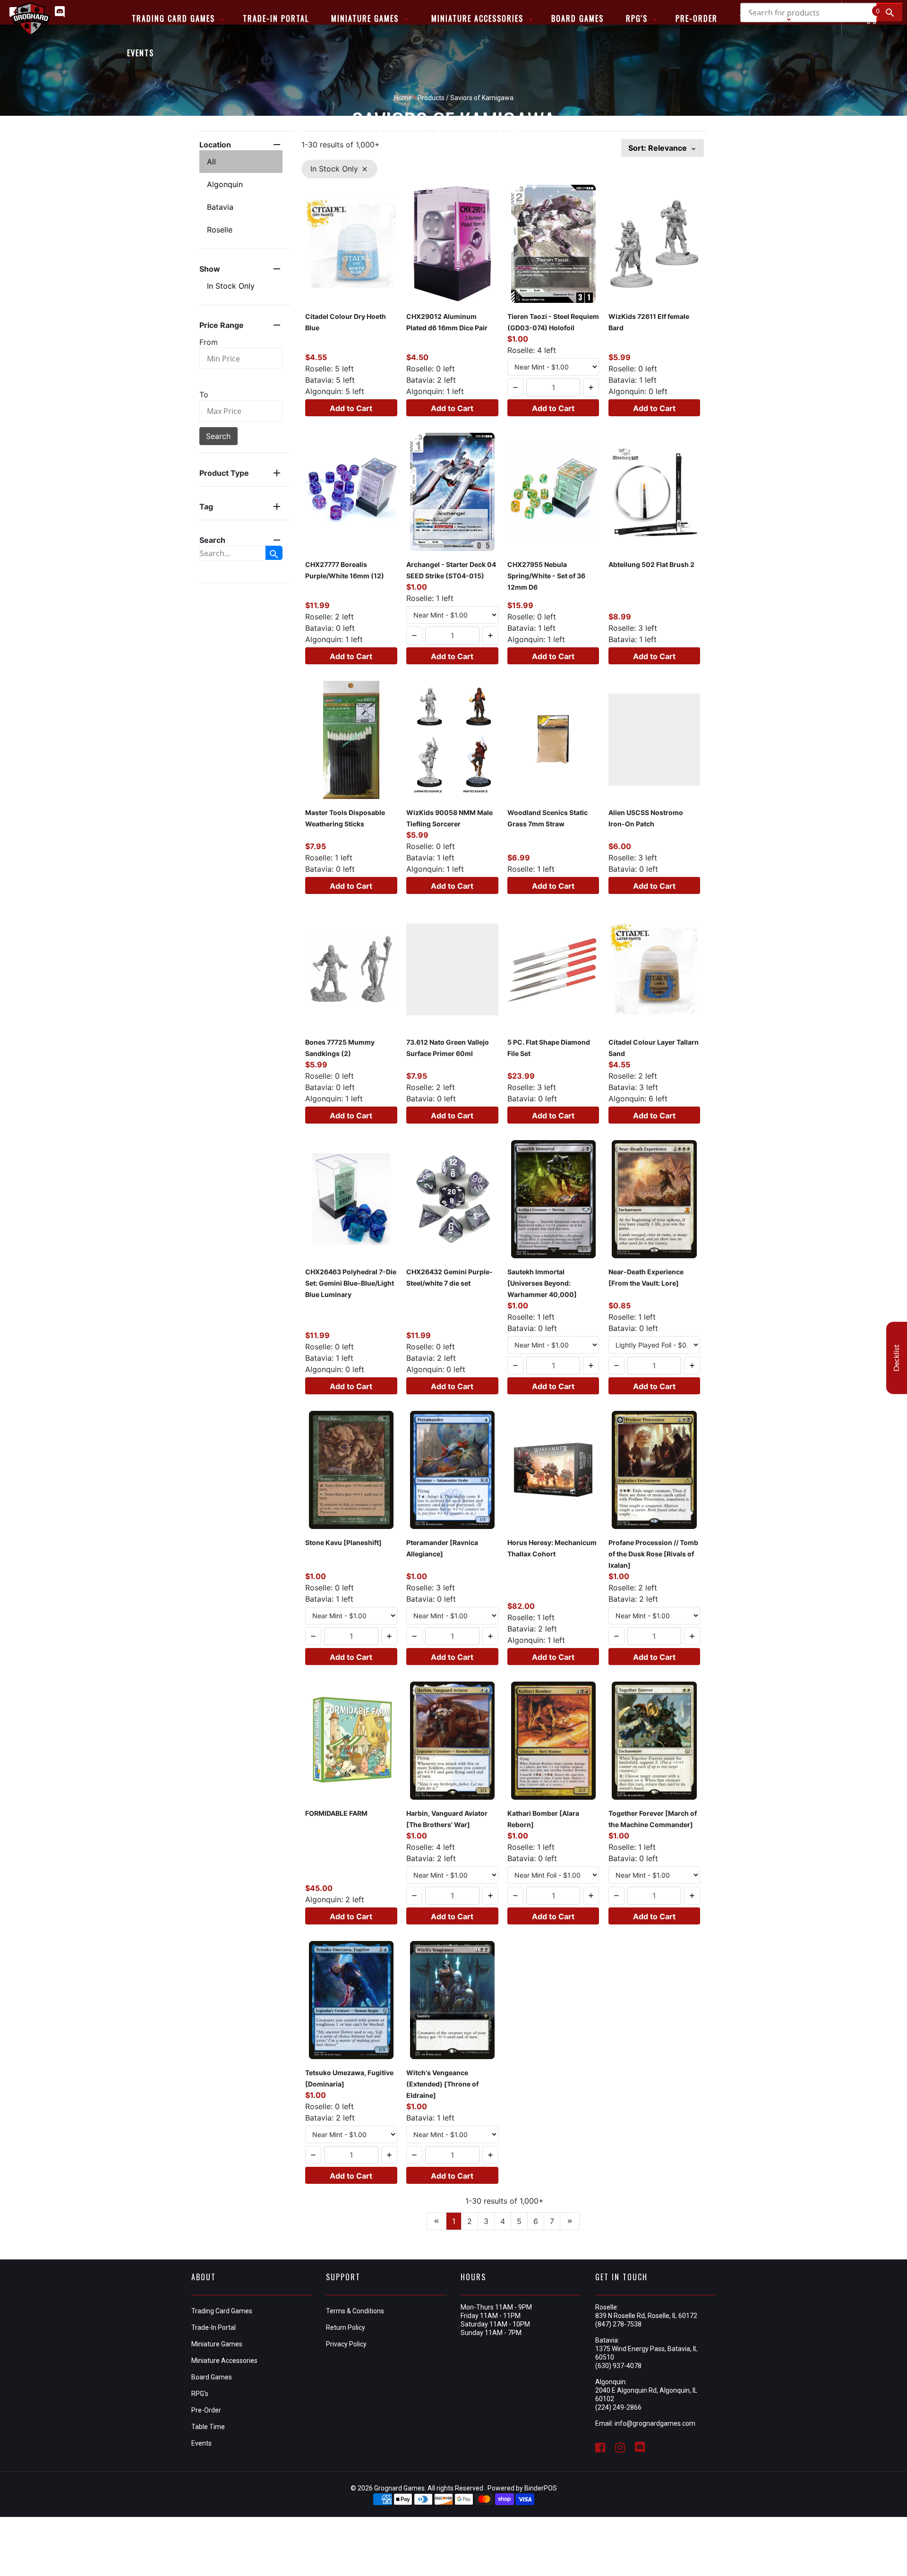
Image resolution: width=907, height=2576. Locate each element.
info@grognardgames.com (655, 2423)
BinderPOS (541, 2488)
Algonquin (225, 184)
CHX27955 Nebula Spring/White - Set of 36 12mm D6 (546, 576)
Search (218, 436)
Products (431, 98)
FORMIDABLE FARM (336, 1813)
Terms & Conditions (355, 2311)
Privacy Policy (346, 2344)
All (211, 162)
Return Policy (346, 2327)
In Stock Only (231, 286)
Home (403, 98)
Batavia (220, 207)
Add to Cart (351, 408)
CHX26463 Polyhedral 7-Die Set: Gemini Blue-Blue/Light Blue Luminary (351, 1283)
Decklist (897, 1358)
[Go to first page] (436, 2221)
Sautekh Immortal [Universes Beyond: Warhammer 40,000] (542, 1283)
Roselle (220, 230)
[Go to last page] (570, 2221)
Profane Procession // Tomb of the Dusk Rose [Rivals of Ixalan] (653, 1554)
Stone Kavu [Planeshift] (343, 1542)
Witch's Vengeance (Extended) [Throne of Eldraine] (442, 2084)
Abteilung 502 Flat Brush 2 (651, 564)
